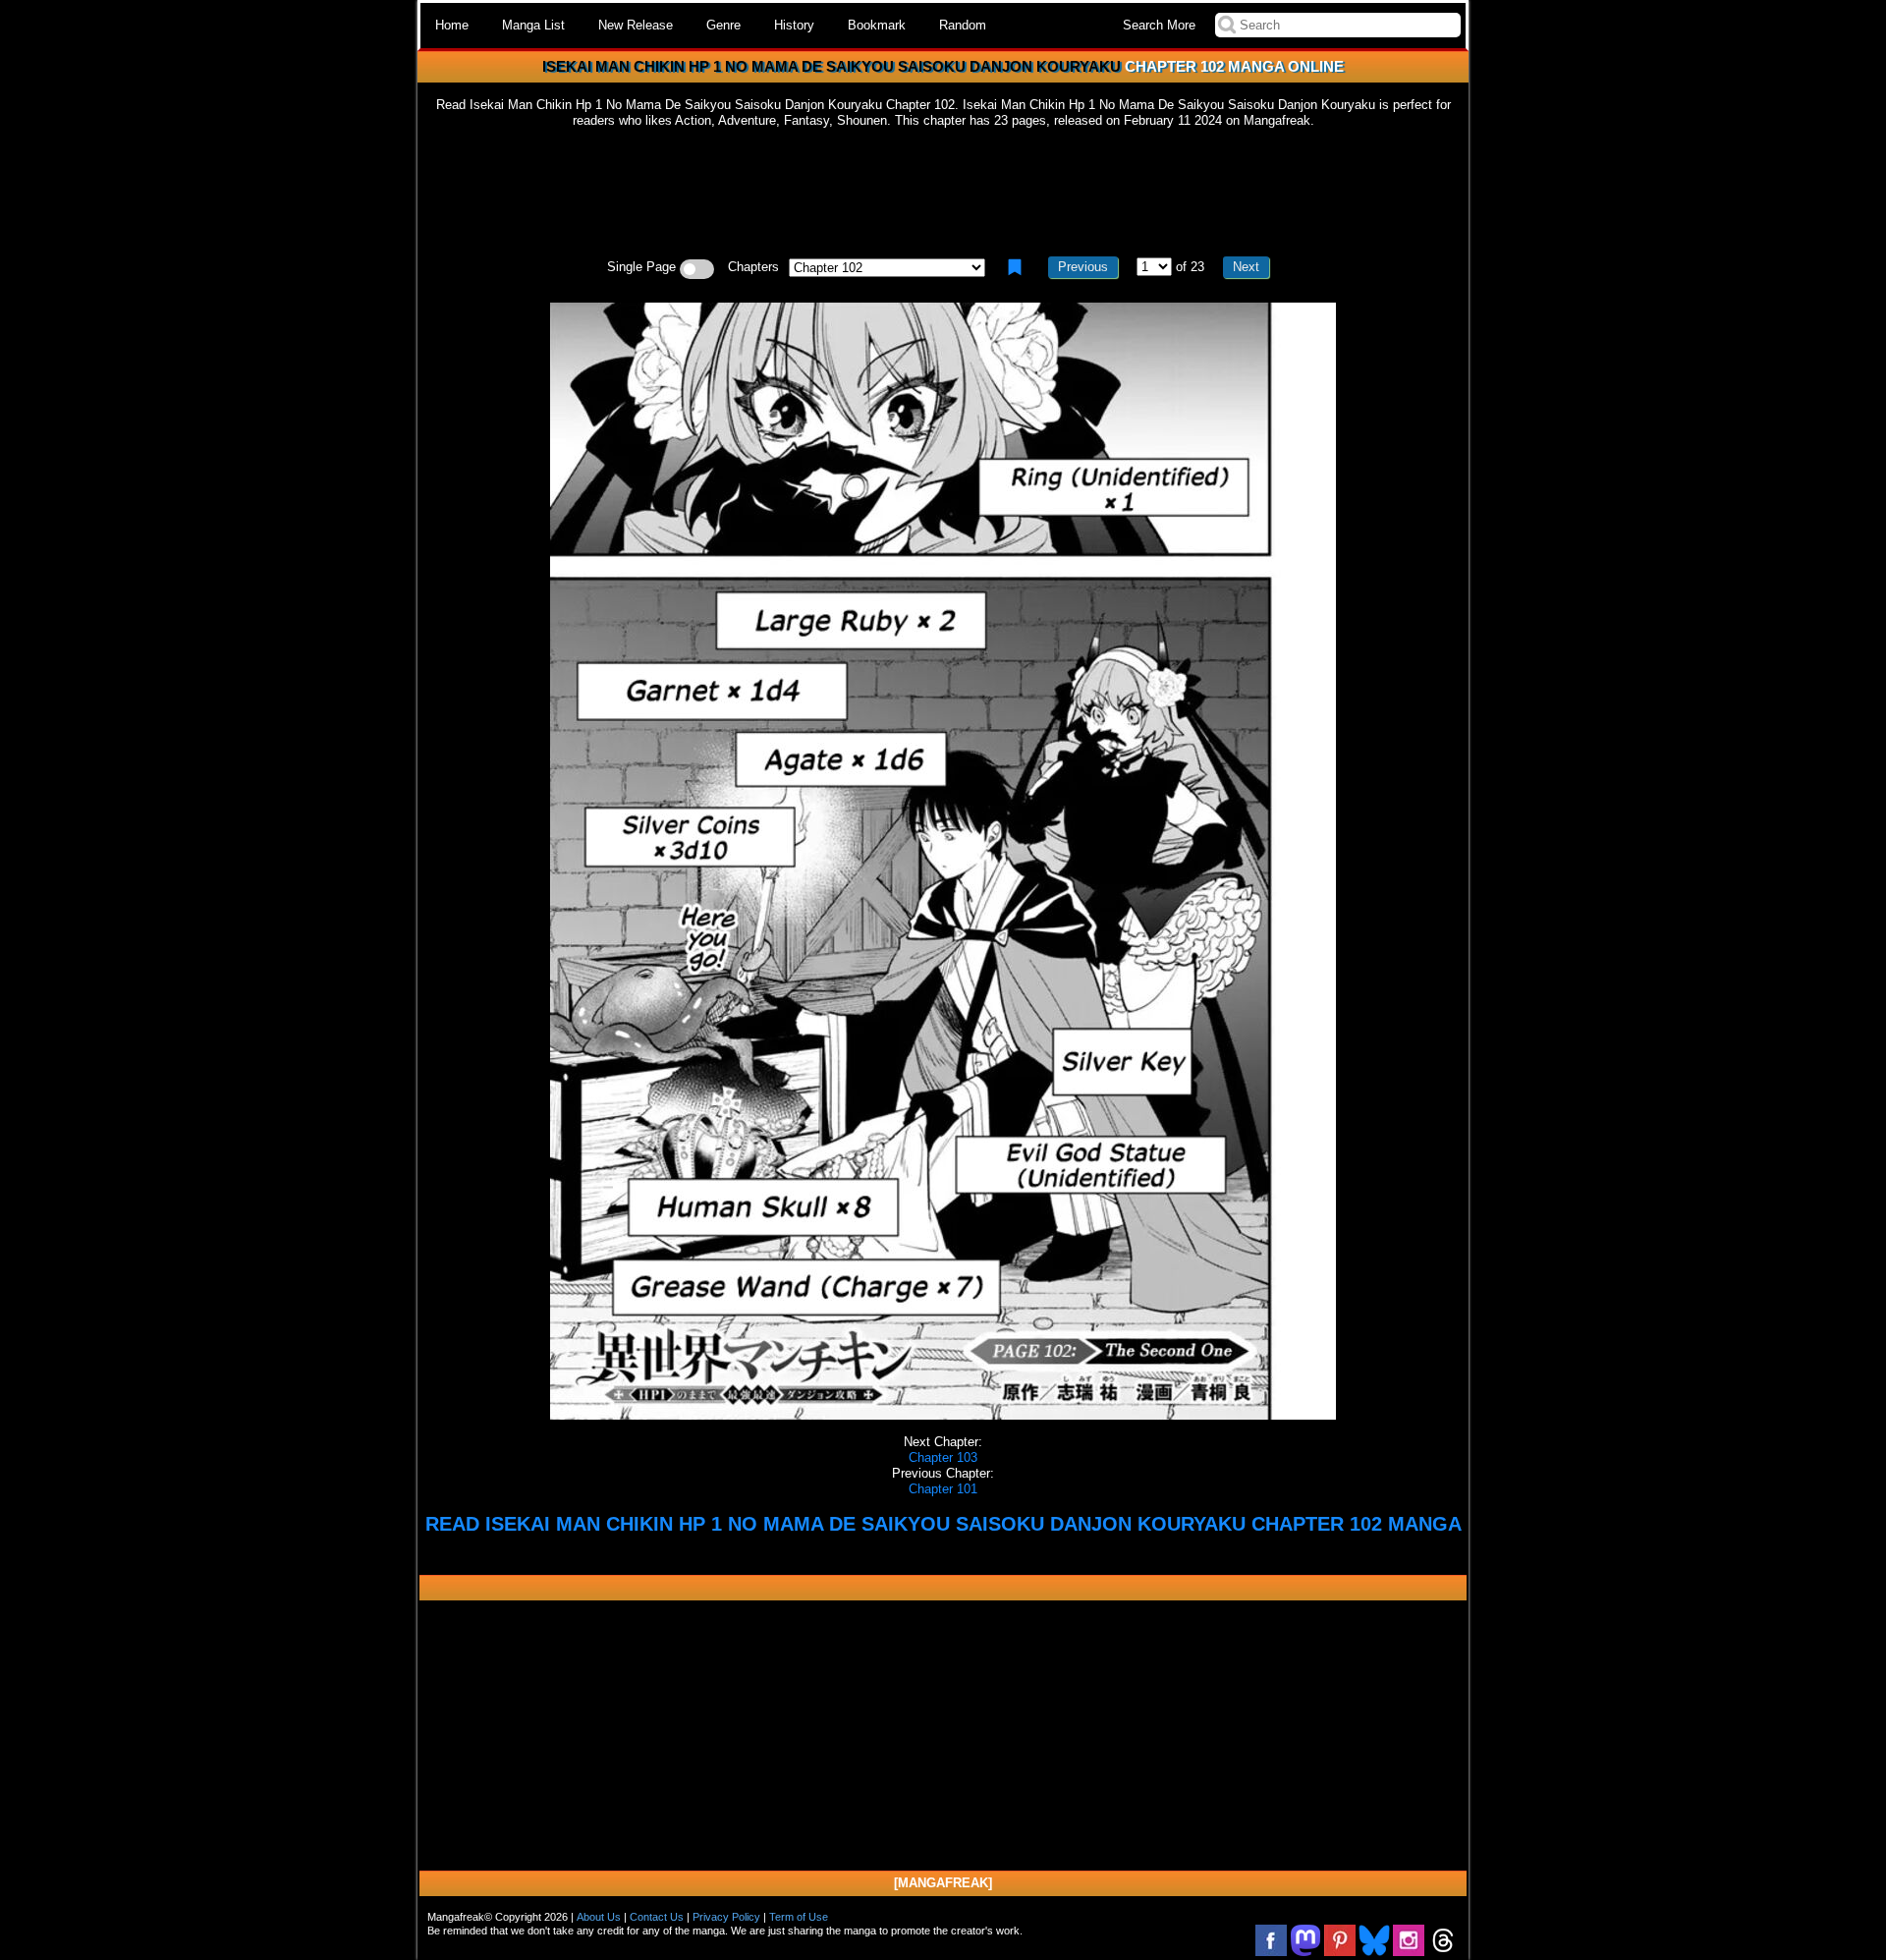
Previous (1083, 267)
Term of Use (799, 1917)
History (794, 25)
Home (452, 25)
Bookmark (877, 25)
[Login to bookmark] (1015, 267)
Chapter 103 (943, 1457)
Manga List (533, 25)
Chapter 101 (943, 1489)
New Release (636, 25)
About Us (599, 1917)
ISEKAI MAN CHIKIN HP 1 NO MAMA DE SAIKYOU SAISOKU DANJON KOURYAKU (832, 66)
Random (963, 25)
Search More (1159, 25)
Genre (723, 25)
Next (1246, 267)
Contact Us (657, 1917)
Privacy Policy (726, 1917)
